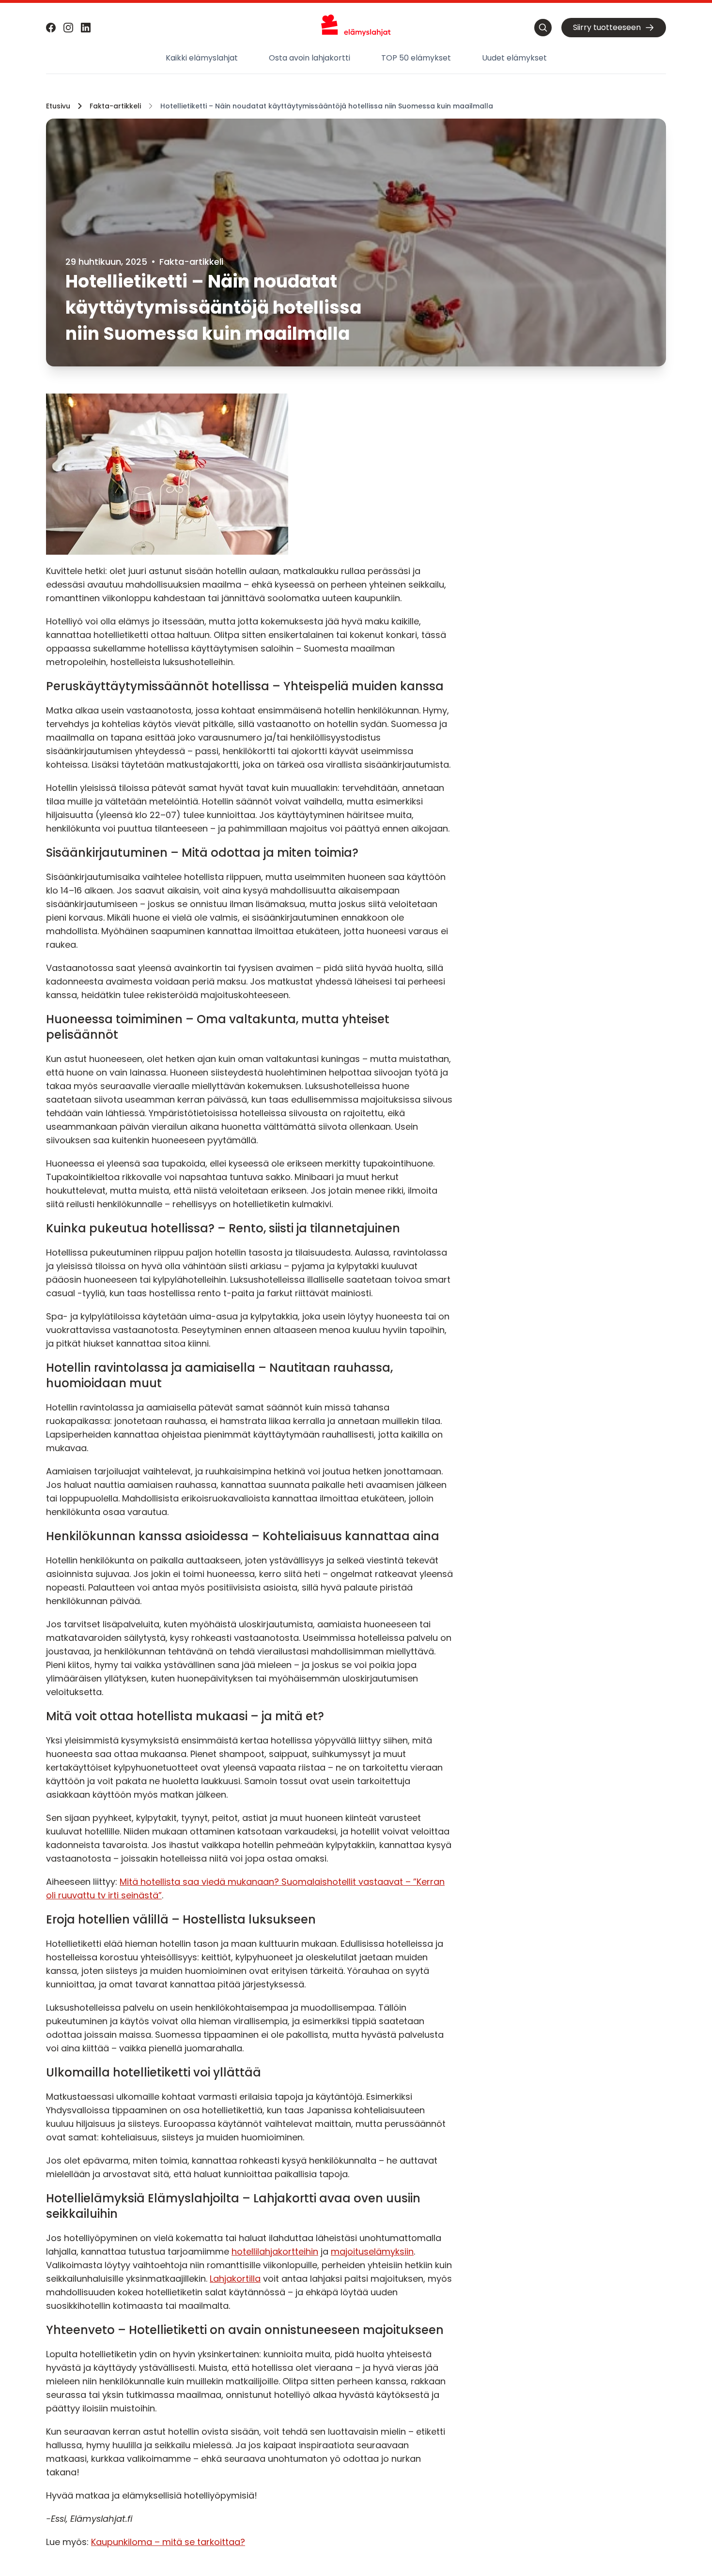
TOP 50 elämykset (416, 58)
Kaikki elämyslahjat (202, 58)
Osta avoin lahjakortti (310, 58)
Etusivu (58, 106)
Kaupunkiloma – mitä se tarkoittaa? (168, 2542)
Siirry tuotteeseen (607, 27)
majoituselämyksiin (372, 2251)
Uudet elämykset (514, 58)
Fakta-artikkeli (115, 106)
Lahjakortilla (235, 2279)
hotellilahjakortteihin (275, 2251)
